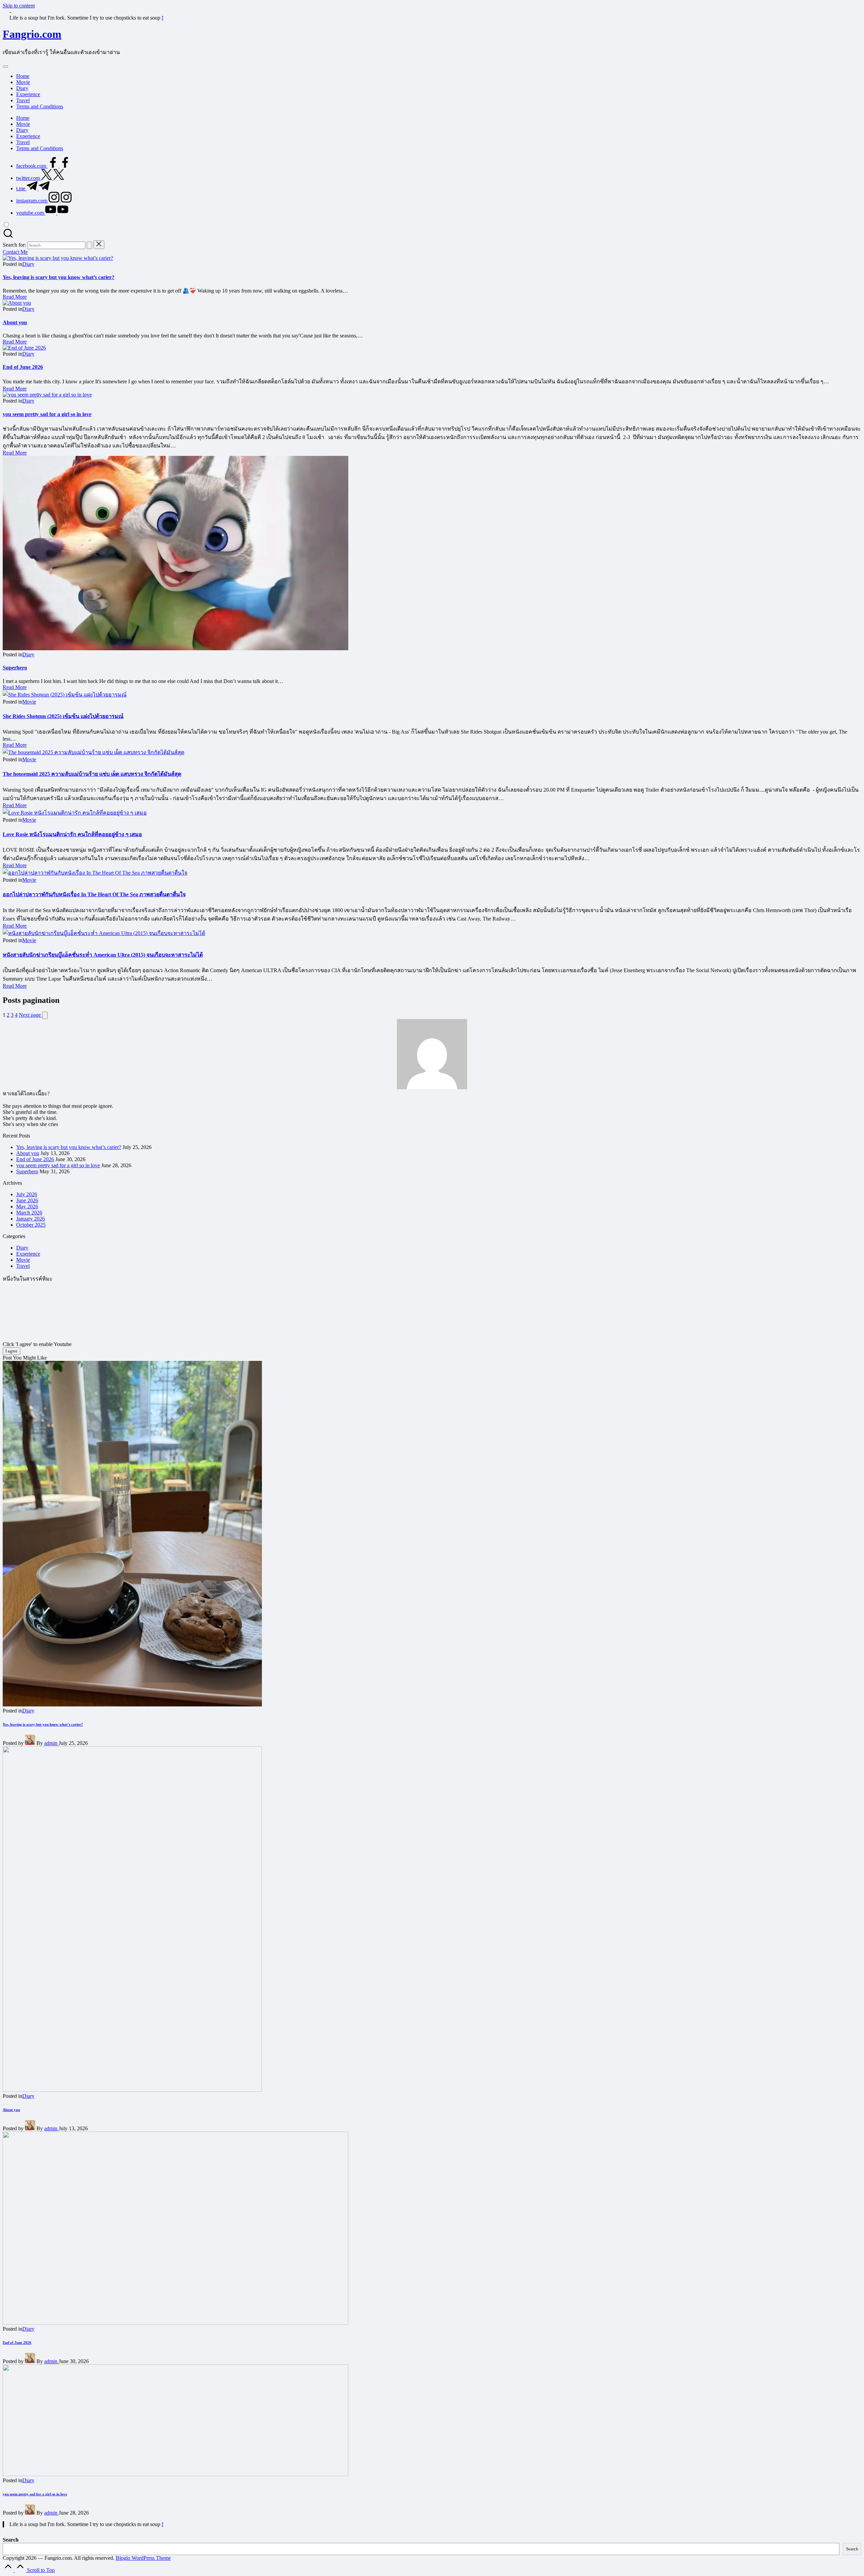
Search (11, 2540)
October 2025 (31, 1225)
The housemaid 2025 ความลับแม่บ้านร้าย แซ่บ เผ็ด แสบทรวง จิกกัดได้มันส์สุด (92, 774)
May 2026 (27, 1207)
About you (15, 322)
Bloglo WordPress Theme (143, 2558)
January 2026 (31, 1219)
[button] (89, 245)
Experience (28, 1254)
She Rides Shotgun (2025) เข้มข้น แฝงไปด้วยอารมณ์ (63, 716)
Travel (23, 1266)
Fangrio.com (32, 34)
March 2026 (29, 1213)
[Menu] (5, 66)
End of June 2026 (23, 367)
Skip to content (19, 6)
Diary (28, 264)
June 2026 (27, 1200)
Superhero (15, 668)
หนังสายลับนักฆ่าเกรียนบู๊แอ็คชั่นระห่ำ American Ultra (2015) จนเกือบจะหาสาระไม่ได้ (103, 955)
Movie (29, 702)
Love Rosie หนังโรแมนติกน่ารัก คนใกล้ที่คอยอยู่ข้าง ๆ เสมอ (72, 834)
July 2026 (27, 1194)
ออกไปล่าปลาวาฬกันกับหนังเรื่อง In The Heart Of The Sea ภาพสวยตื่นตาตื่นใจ (94, 894)
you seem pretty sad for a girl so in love (47, 414)
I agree (11, 1351)
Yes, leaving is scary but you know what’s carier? (59, 277)
